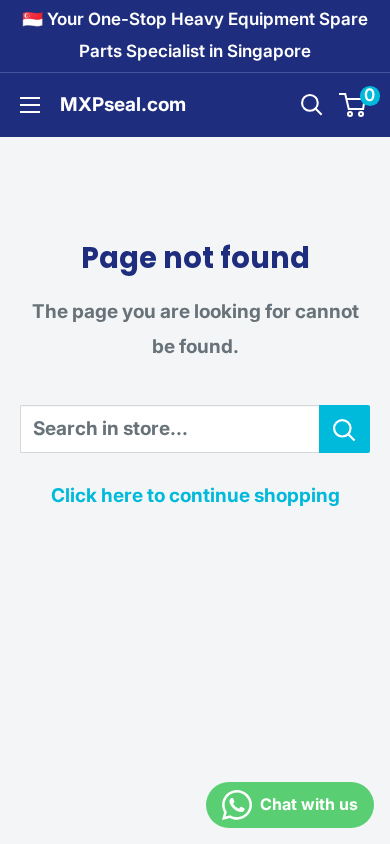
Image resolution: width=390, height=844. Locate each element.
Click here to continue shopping (195, 495)
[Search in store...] (344, 429)
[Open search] (312, 105)
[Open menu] (30, 105)
